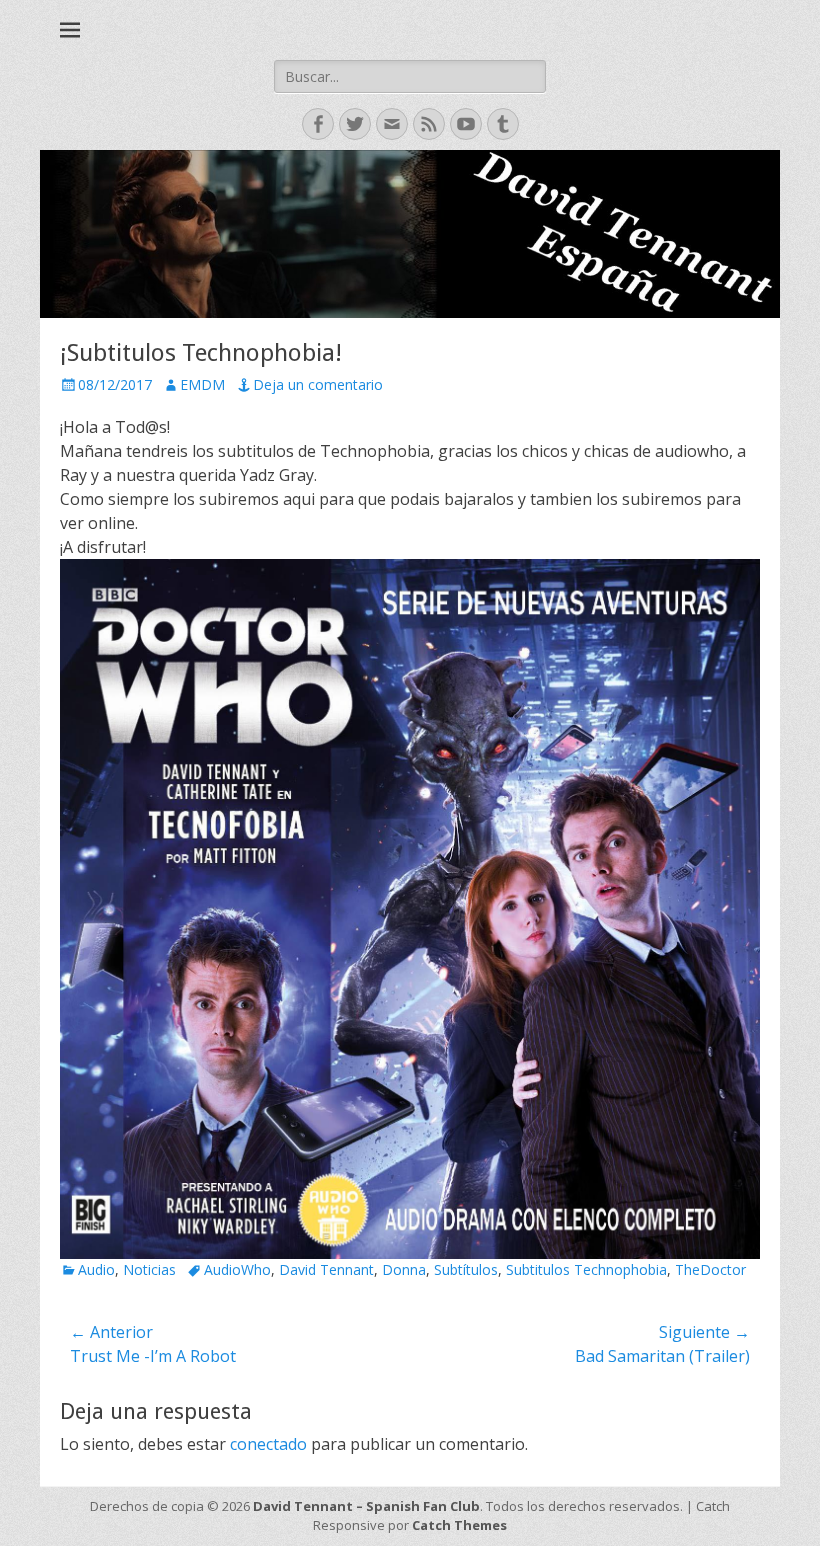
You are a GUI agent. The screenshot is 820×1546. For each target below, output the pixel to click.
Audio (96, 1269)
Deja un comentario (318, 384)
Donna (404, 1269)
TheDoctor (710, 1269)
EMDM (202, 384)
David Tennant (326, 1269)
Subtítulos (466, 1269)
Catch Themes (459, 1525)
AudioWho (237, 1269)
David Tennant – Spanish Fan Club (366, 1506)
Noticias (149, 1269)
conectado (268, 1444)
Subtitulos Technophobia (586, 1269)
